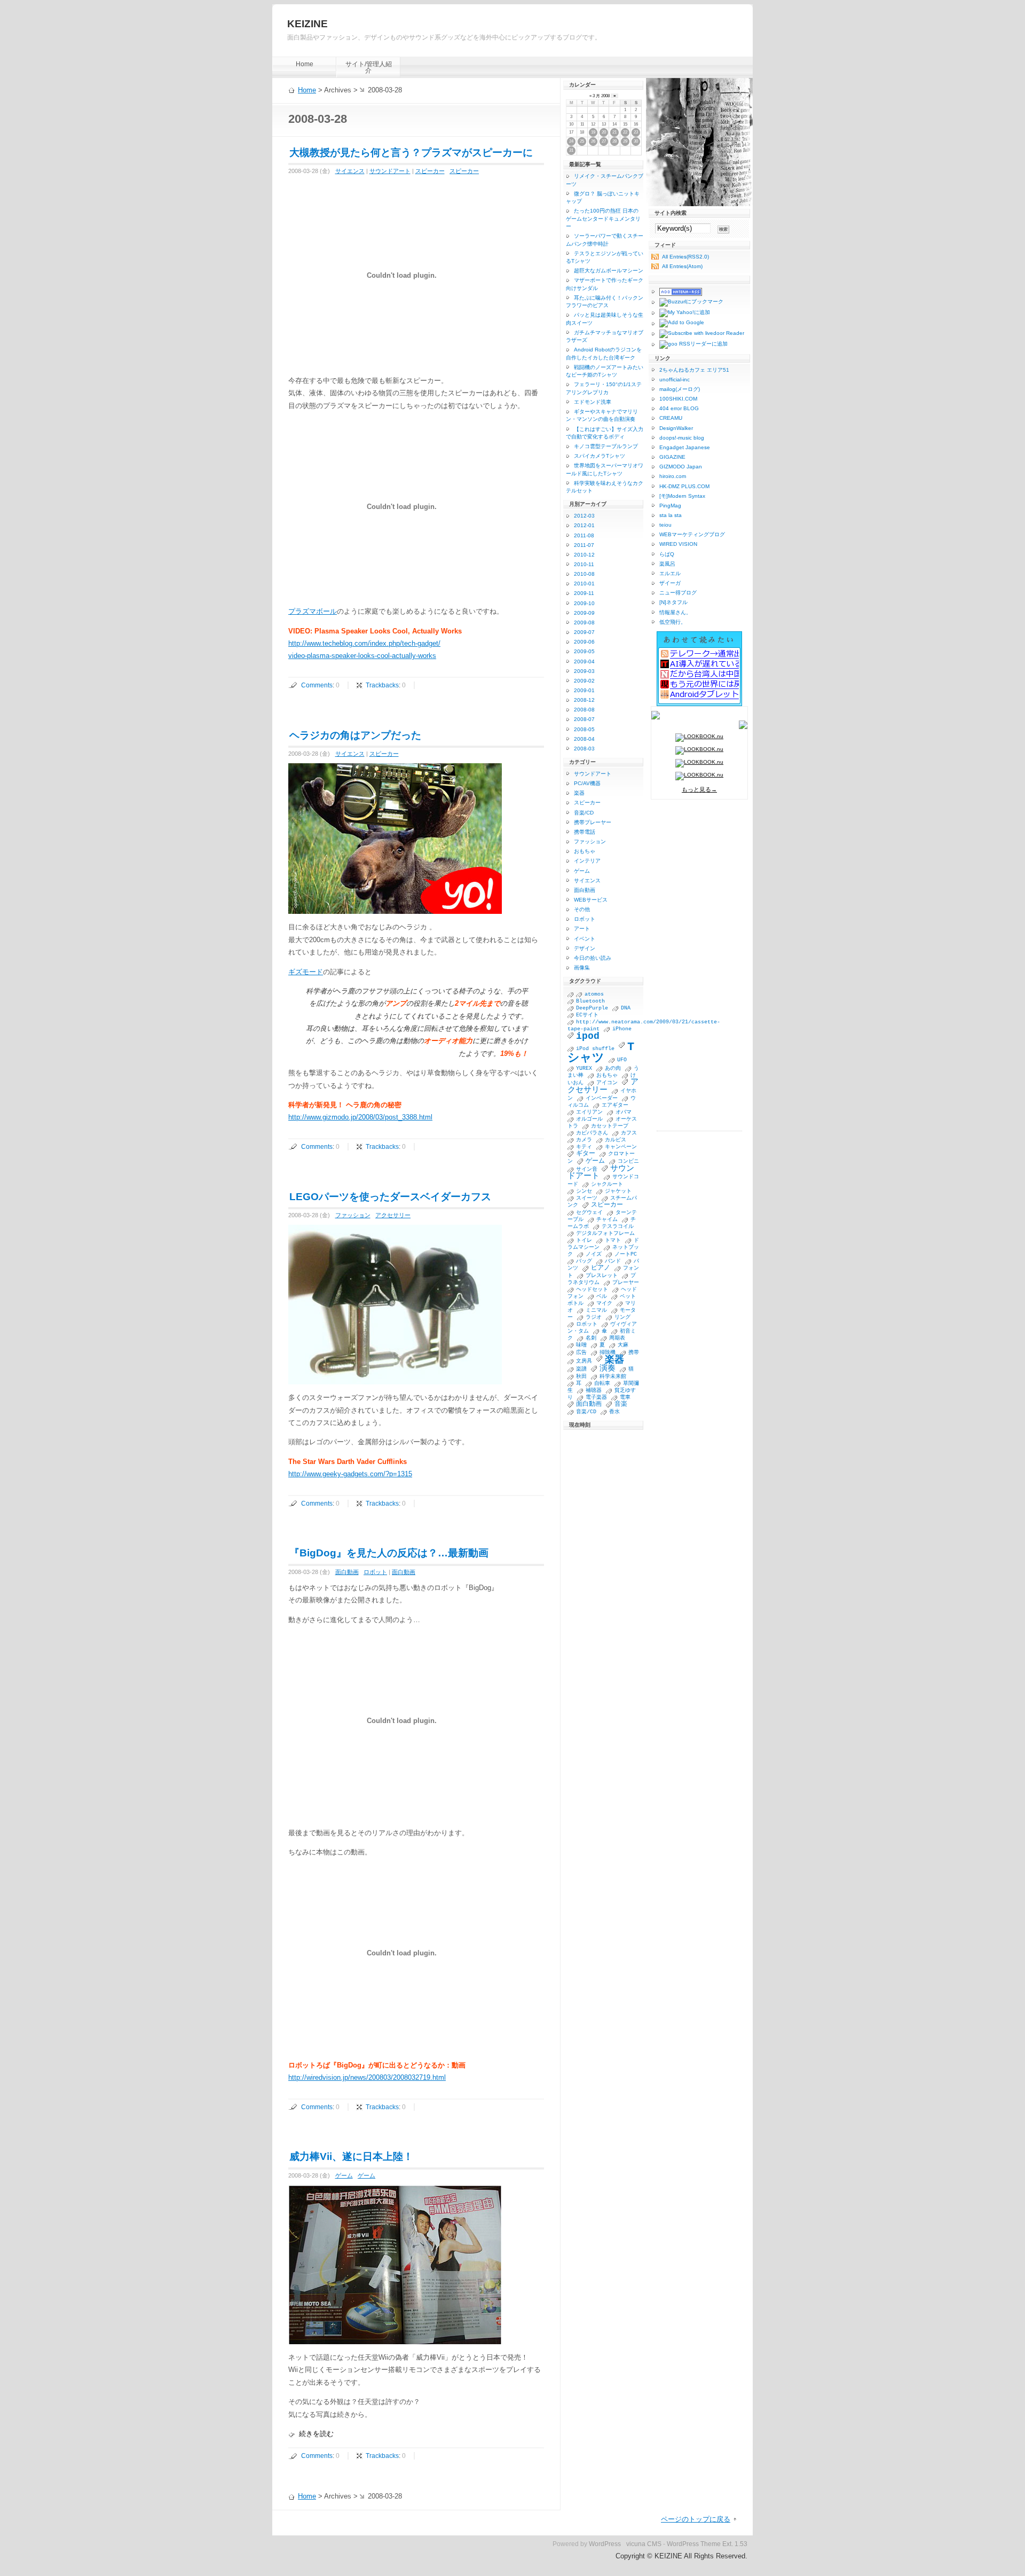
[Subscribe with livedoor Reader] (698, 334)
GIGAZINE (672, 457)
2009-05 (584, 651)
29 (625, 141)
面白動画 (347, 1572)
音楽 (621, 1404)
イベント (585, 939)
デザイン (585, 948)
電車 (625, 1397)
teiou (665, 525)
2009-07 (584, 632)
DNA (626, 1008)
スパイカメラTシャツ (600, 456)
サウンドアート (390, 171)
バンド (613, 1261)
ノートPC (626, 1254)
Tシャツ (601, 1053)
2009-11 (584, 593)
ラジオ (594, 1317)
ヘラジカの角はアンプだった (355, 735)
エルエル (670, 573)
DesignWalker (676, 428)
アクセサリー (393, 1215)
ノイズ (594, 1254)
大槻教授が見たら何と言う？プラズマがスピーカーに (411, 152)
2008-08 (584, 710)
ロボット (375, 1572)
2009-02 (584, 681)
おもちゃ (585, 851)
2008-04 (584, 739)
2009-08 (584, 623)
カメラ (584, 1140)
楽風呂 (667, 564)
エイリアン (589, 1112)
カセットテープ (610, 1126)
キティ (584, 1147)
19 (593, 132)
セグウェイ (589, 1213)
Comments (317, 685)
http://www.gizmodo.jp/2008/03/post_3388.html (360, 1117)
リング (622, 1317)
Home (305, 64)
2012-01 (584, 525)
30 (636, 141)
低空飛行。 (673, 622)
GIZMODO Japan (681, 467)
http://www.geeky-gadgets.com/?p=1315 (350, 1474)
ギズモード (306, 972)
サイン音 (587, 1169)
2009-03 (584, 671)
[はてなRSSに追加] (677, 292)
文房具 (584, 1361)
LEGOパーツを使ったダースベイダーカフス (390, 1197)
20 (604, 132)
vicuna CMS (644, 2544)
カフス (629, 1133)
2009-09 (584, 613)
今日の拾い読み (593, 958)
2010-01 (584, 584)
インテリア (587, 861)
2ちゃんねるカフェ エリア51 (694, 370)
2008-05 (584, 729)
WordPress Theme (694, 2544)
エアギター (615, 1105)
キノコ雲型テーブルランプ (606, 446)
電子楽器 (596, 1397)
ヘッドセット (592, 1290)
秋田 (581, 1377)
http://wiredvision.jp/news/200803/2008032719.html (367, 2077)
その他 (582, 909)
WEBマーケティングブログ (692, 534)
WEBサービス (591, 900)
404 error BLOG (679, 408)
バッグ (584, 1261)
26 (593, 141)
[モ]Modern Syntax (682, 496)
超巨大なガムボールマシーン (609, 271)
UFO (622, 1060)
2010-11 (584, 564)
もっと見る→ (699, 789)
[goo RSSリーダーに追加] (689, 345)
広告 (581, 1353)
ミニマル (596, 1310)
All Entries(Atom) (682, 266)
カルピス (616, 1140)
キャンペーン (621, 1147)
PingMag (670, 506)
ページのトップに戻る (696, 2519)
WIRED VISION (678, 544)
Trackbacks (382, 685)
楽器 (579, 793)
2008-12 (584, 700)
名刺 (591, 1338)
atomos (594, 994)
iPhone (622, 1029)
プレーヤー (626, 1283)
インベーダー (602, 1098)
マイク (604, 1303)
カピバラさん (592, 1133)
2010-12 (584, 555)
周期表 (617, 1338)
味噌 (581, 1345)
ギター (586, 1154)
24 (571, 141)
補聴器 (594, 1391)
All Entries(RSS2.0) (685, 257)
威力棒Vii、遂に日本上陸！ (351, 2156)
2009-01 (584, 690)
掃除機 (608, 1353)
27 (604, 141)
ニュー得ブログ (678, 593)
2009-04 (584, 661)
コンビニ (628, 1161)
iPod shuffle (595, 1049)
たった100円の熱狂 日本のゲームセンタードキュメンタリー (603, 218)
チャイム (607, 1220)
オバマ (624, 1112)
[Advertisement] (699, 970)
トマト (613, 1240)
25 (582, 141)
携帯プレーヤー (593, 822)
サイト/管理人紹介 (369, 67)
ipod (588, 1036)
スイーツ (587, 1198)
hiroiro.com (673, 476)
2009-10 (584, 603)
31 (571, 150)
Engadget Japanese (685, 447)
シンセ (584, 1191)
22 (625, 132)
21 (614, 132)
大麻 (623, 1345)
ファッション (353, 1215)
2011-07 (584, 545)
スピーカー (430, 171)
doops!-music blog (682, 438)
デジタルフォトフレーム (605, 1234)
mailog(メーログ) (680, 389)
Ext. (728, 2544)
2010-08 (584, 574)
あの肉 (613, 1068)
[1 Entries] (572, 994)
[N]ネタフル (673, 602)
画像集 (582, 968)
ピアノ (601, 1268)
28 (614, 141)
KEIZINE (307, 24)
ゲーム (344, 2175)
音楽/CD (584, 813)
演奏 (608, 1368)
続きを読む (316, 2434)
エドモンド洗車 (593, 402)
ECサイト (587, 1015)
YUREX (584, 1068)
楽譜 (581, 1369)
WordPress (605, 2544)
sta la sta (671, 515)
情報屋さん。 (675, 612)
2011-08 (584, 535)
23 (636, 132)
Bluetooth (590, 1001)
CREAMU (671, 418)
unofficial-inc (675, 379)
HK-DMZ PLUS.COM (684, 486)
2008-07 (584, 719)
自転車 (602, 1384)
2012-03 (584, 516)
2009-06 (584, 642)
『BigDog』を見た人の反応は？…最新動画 (389, 1553)
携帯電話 (585, 832)
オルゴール (589, 1119)
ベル (602, 1297)
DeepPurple (592, 1008)
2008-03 (584, 749)
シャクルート (607, 1184)
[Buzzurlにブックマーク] (687, 302)
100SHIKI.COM (678, 399)
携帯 (634, 1353)
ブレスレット (602, 1276)
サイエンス (350, 171)
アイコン (607, 1083)
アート (582, 929)
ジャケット (618, 1191)
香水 (614, 1412)
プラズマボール (313, 611)
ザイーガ (670, 583)
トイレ (584, 1240)
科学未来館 (613, 1377)
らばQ (667, 554)
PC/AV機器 (587, 783)
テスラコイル (618, 1227)
